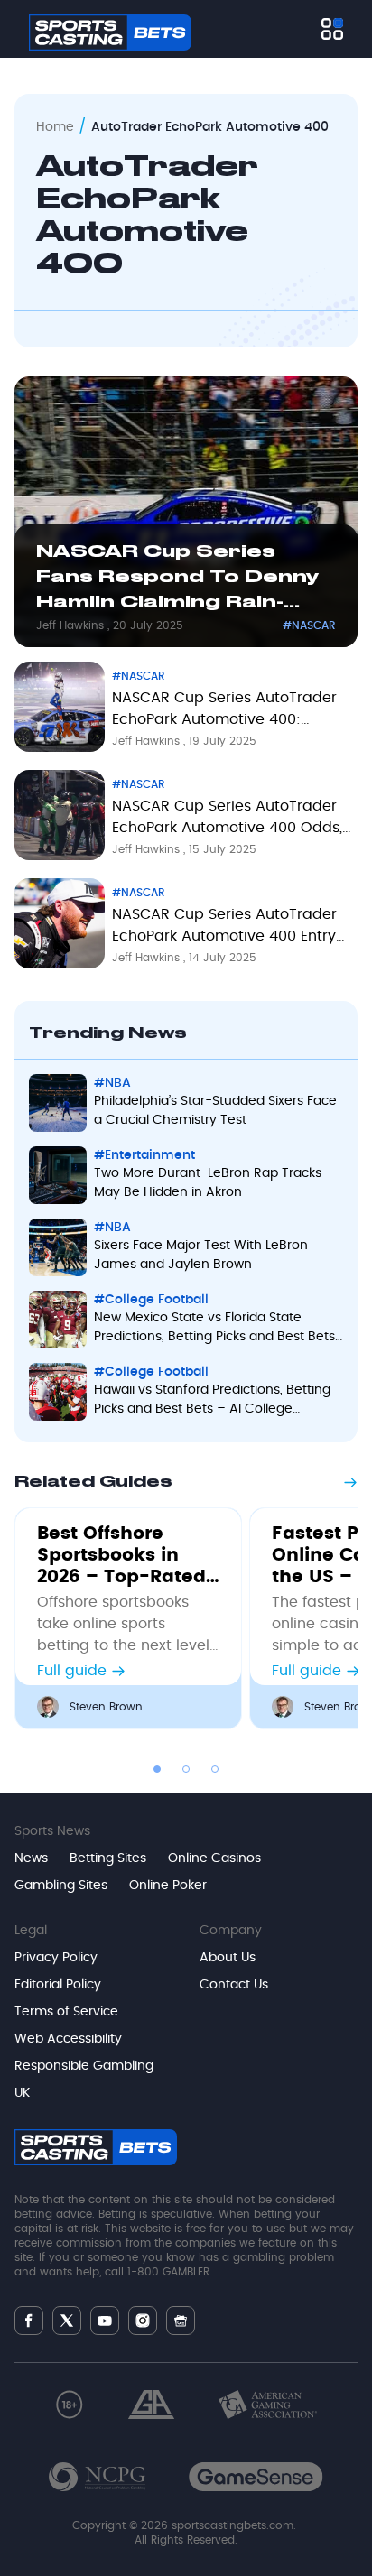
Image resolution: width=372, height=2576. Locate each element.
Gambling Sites (61, 1886)
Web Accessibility (68, 2039)
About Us (228, 1958)
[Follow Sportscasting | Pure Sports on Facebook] (29, 2321)
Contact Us (234, 1985)
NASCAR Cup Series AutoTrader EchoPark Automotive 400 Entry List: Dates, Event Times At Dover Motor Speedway (228, 929)
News (31, 1858)
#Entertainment (144, 1155)
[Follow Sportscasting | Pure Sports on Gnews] (181, 2321)
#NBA (112, 1083)
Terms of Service (66, 2012)
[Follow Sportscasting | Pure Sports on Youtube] (105, 2321)
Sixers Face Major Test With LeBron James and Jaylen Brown (201, 1255)
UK (22, 2093)
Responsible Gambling (84, 2066)
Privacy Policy (56, 1958)
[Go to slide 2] (186, 1769)
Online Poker (168, 1886)
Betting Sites (108, 1858)
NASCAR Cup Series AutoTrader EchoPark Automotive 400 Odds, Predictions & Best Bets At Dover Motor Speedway (227, 820)
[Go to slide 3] (215, 1769)
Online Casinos (214, 1858)
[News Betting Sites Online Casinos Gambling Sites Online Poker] (332, 29)
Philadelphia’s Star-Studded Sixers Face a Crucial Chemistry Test (215, 1111)
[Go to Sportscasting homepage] (110, 32)
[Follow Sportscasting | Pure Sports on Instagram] (143, 2321)
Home (55, 127)
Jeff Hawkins (72, 625)
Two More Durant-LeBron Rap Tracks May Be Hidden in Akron (208, 1183)
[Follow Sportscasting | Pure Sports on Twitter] (67, 2321)
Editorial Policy (58, 1985)
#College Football (151, 1300)
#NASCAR (309, 625)
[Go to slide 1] (157, 1769)
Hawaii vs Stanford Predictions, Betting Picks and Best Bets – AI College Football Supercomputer (212, 1401)
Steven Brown (106, 1707)
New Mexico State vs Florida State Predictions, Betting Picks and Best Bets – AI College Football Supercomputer (214, 1329)
